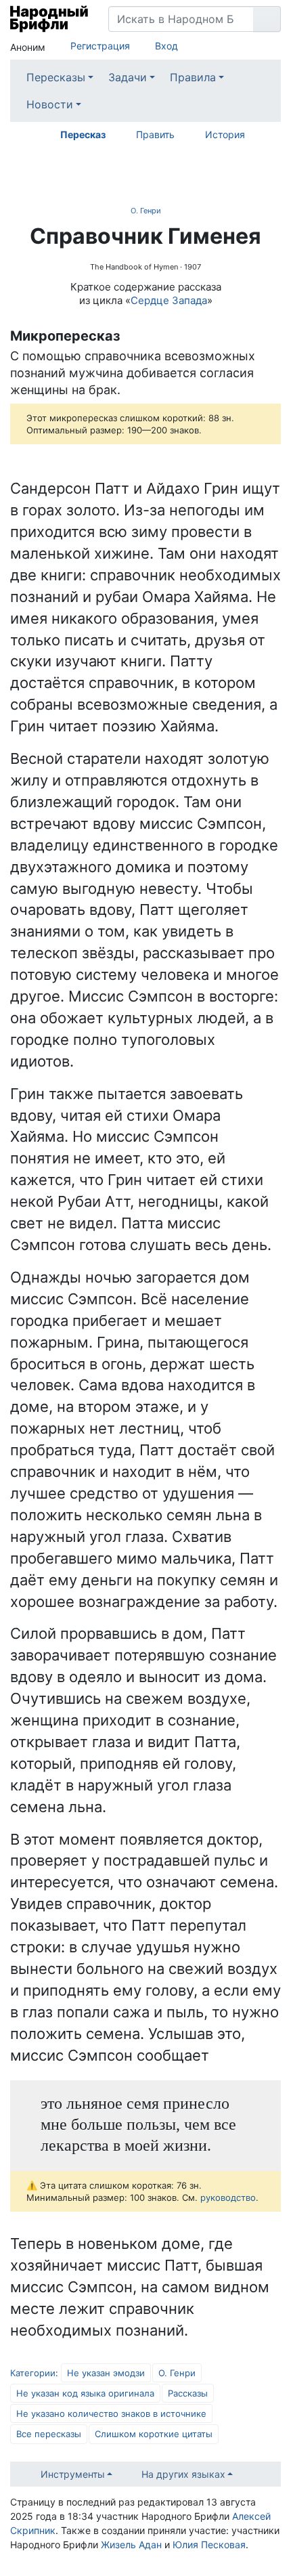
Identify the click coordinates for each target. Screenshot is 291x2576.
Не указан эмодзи (106, 2373)
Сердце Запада (169, 300)
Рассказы (188, 2393)
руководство (228, 2197)
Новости (50, 104)
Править (155, 134)
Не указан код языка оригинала (85, 2393)
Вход (166, 46)
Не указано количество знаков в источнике (111, 2413)
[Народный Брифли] (49, 19)
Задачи (128, 77)
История (225, 134)
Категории (33, 2373)
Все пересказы (49, 2434)
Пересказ (83, 134)
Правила (193, 77)
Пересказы (56, 77)
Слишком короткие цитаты (154, 2434)
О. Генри (146, 211)
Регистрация (100, 46)
